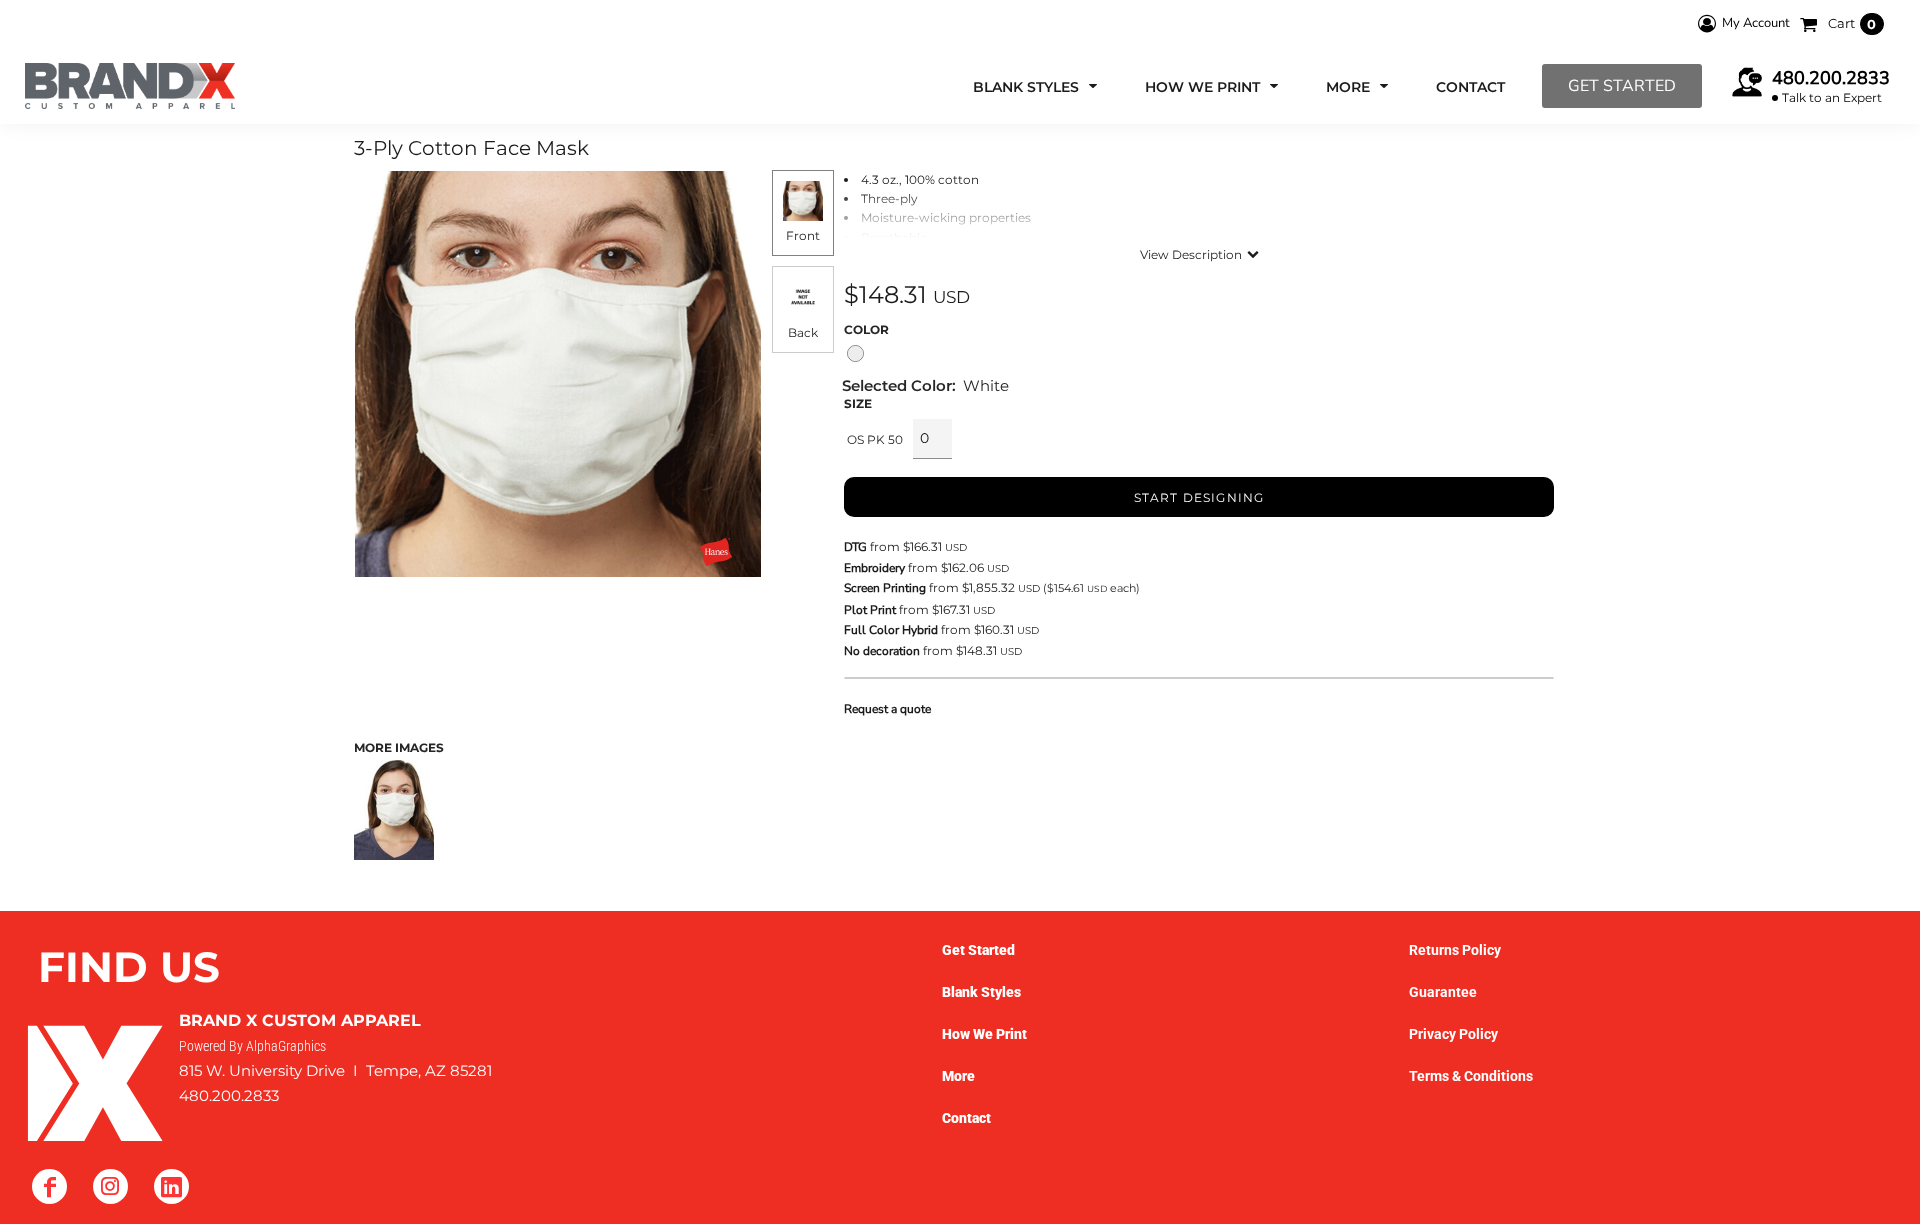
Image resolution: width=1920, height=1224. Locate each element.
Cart (1852, 23)
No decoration (882, 651)
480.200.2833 (1831, 78)
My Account (1756, 23)
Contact (966, 1118)
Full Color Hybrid (891, 630)
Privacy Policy (1453, 1034)
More (958, 1076)
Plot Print (870, 610)
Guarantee (1443, 992)
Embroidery (874, 568)
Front (803, 235)
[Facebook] (49, 1186)
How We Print (984, 1034)
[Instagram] (110, 1186)
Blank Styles (981, 992)
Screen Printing (885, 588)
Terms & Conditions (1471, 1076)
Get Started (1622, 86)
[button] (1037, 86)
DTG (855, 547)
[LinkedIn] (171, 1186)
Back (803, 332)
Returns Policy (1455, 950)
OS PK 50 (875, 439)
